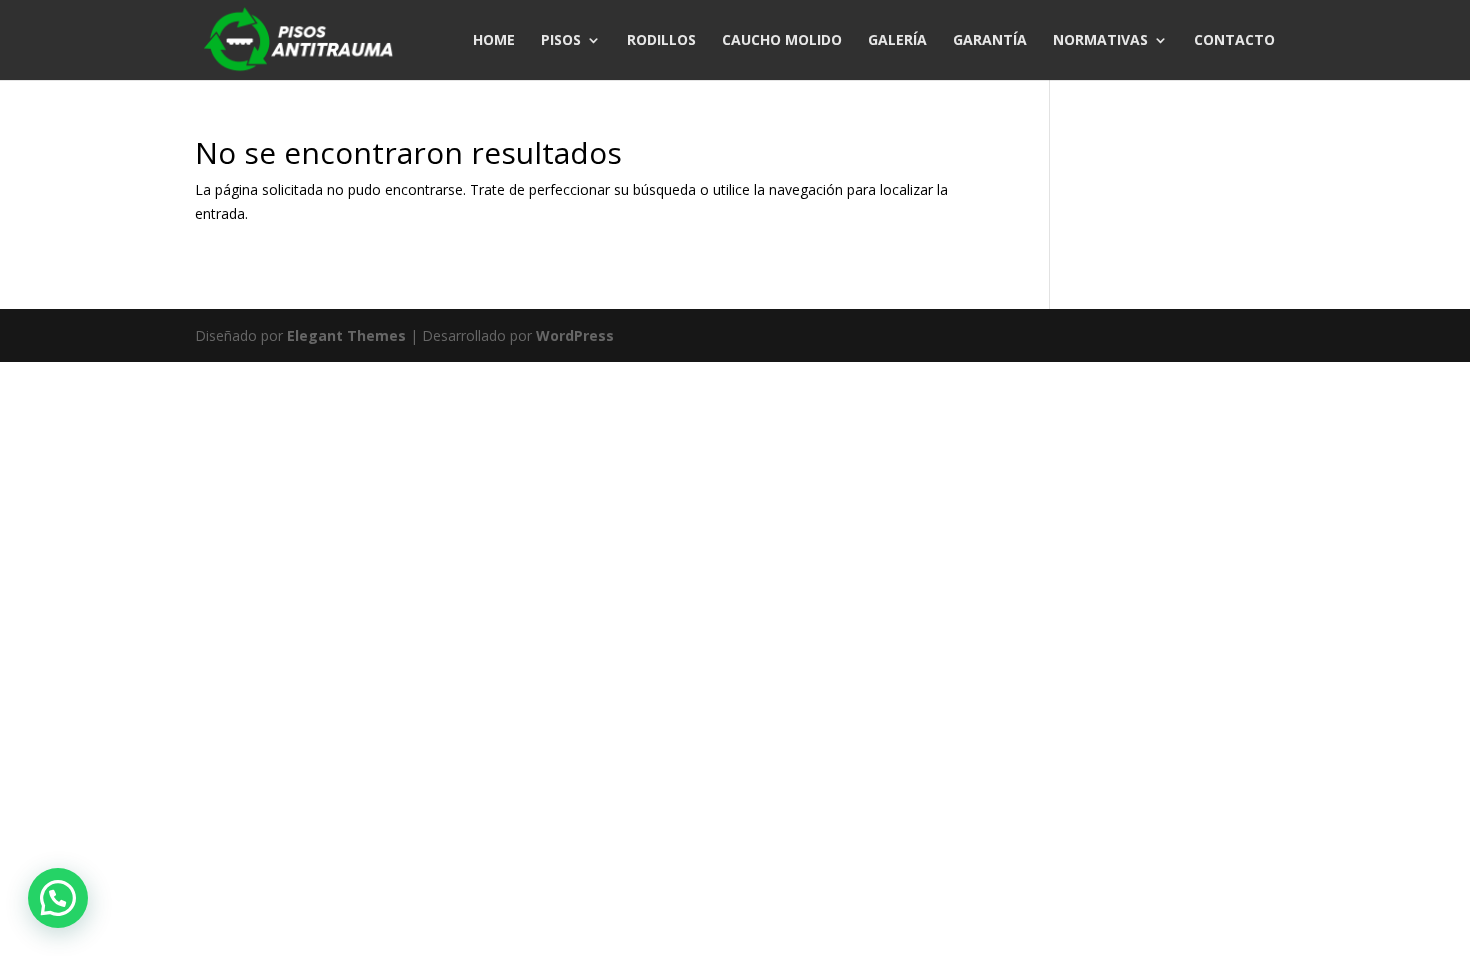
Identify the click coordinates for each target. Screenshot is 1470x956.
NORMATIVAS (1100, 41)
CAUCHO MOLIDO (782, 41)
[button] (58, 898)
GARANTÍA (990, 41)
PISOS (561, 41)
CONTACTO (1234, 41)
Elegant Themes (346, 335)
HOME (494, 41)
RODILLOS (661, 41)
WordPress (575, 335)
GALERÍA (897, 41)
